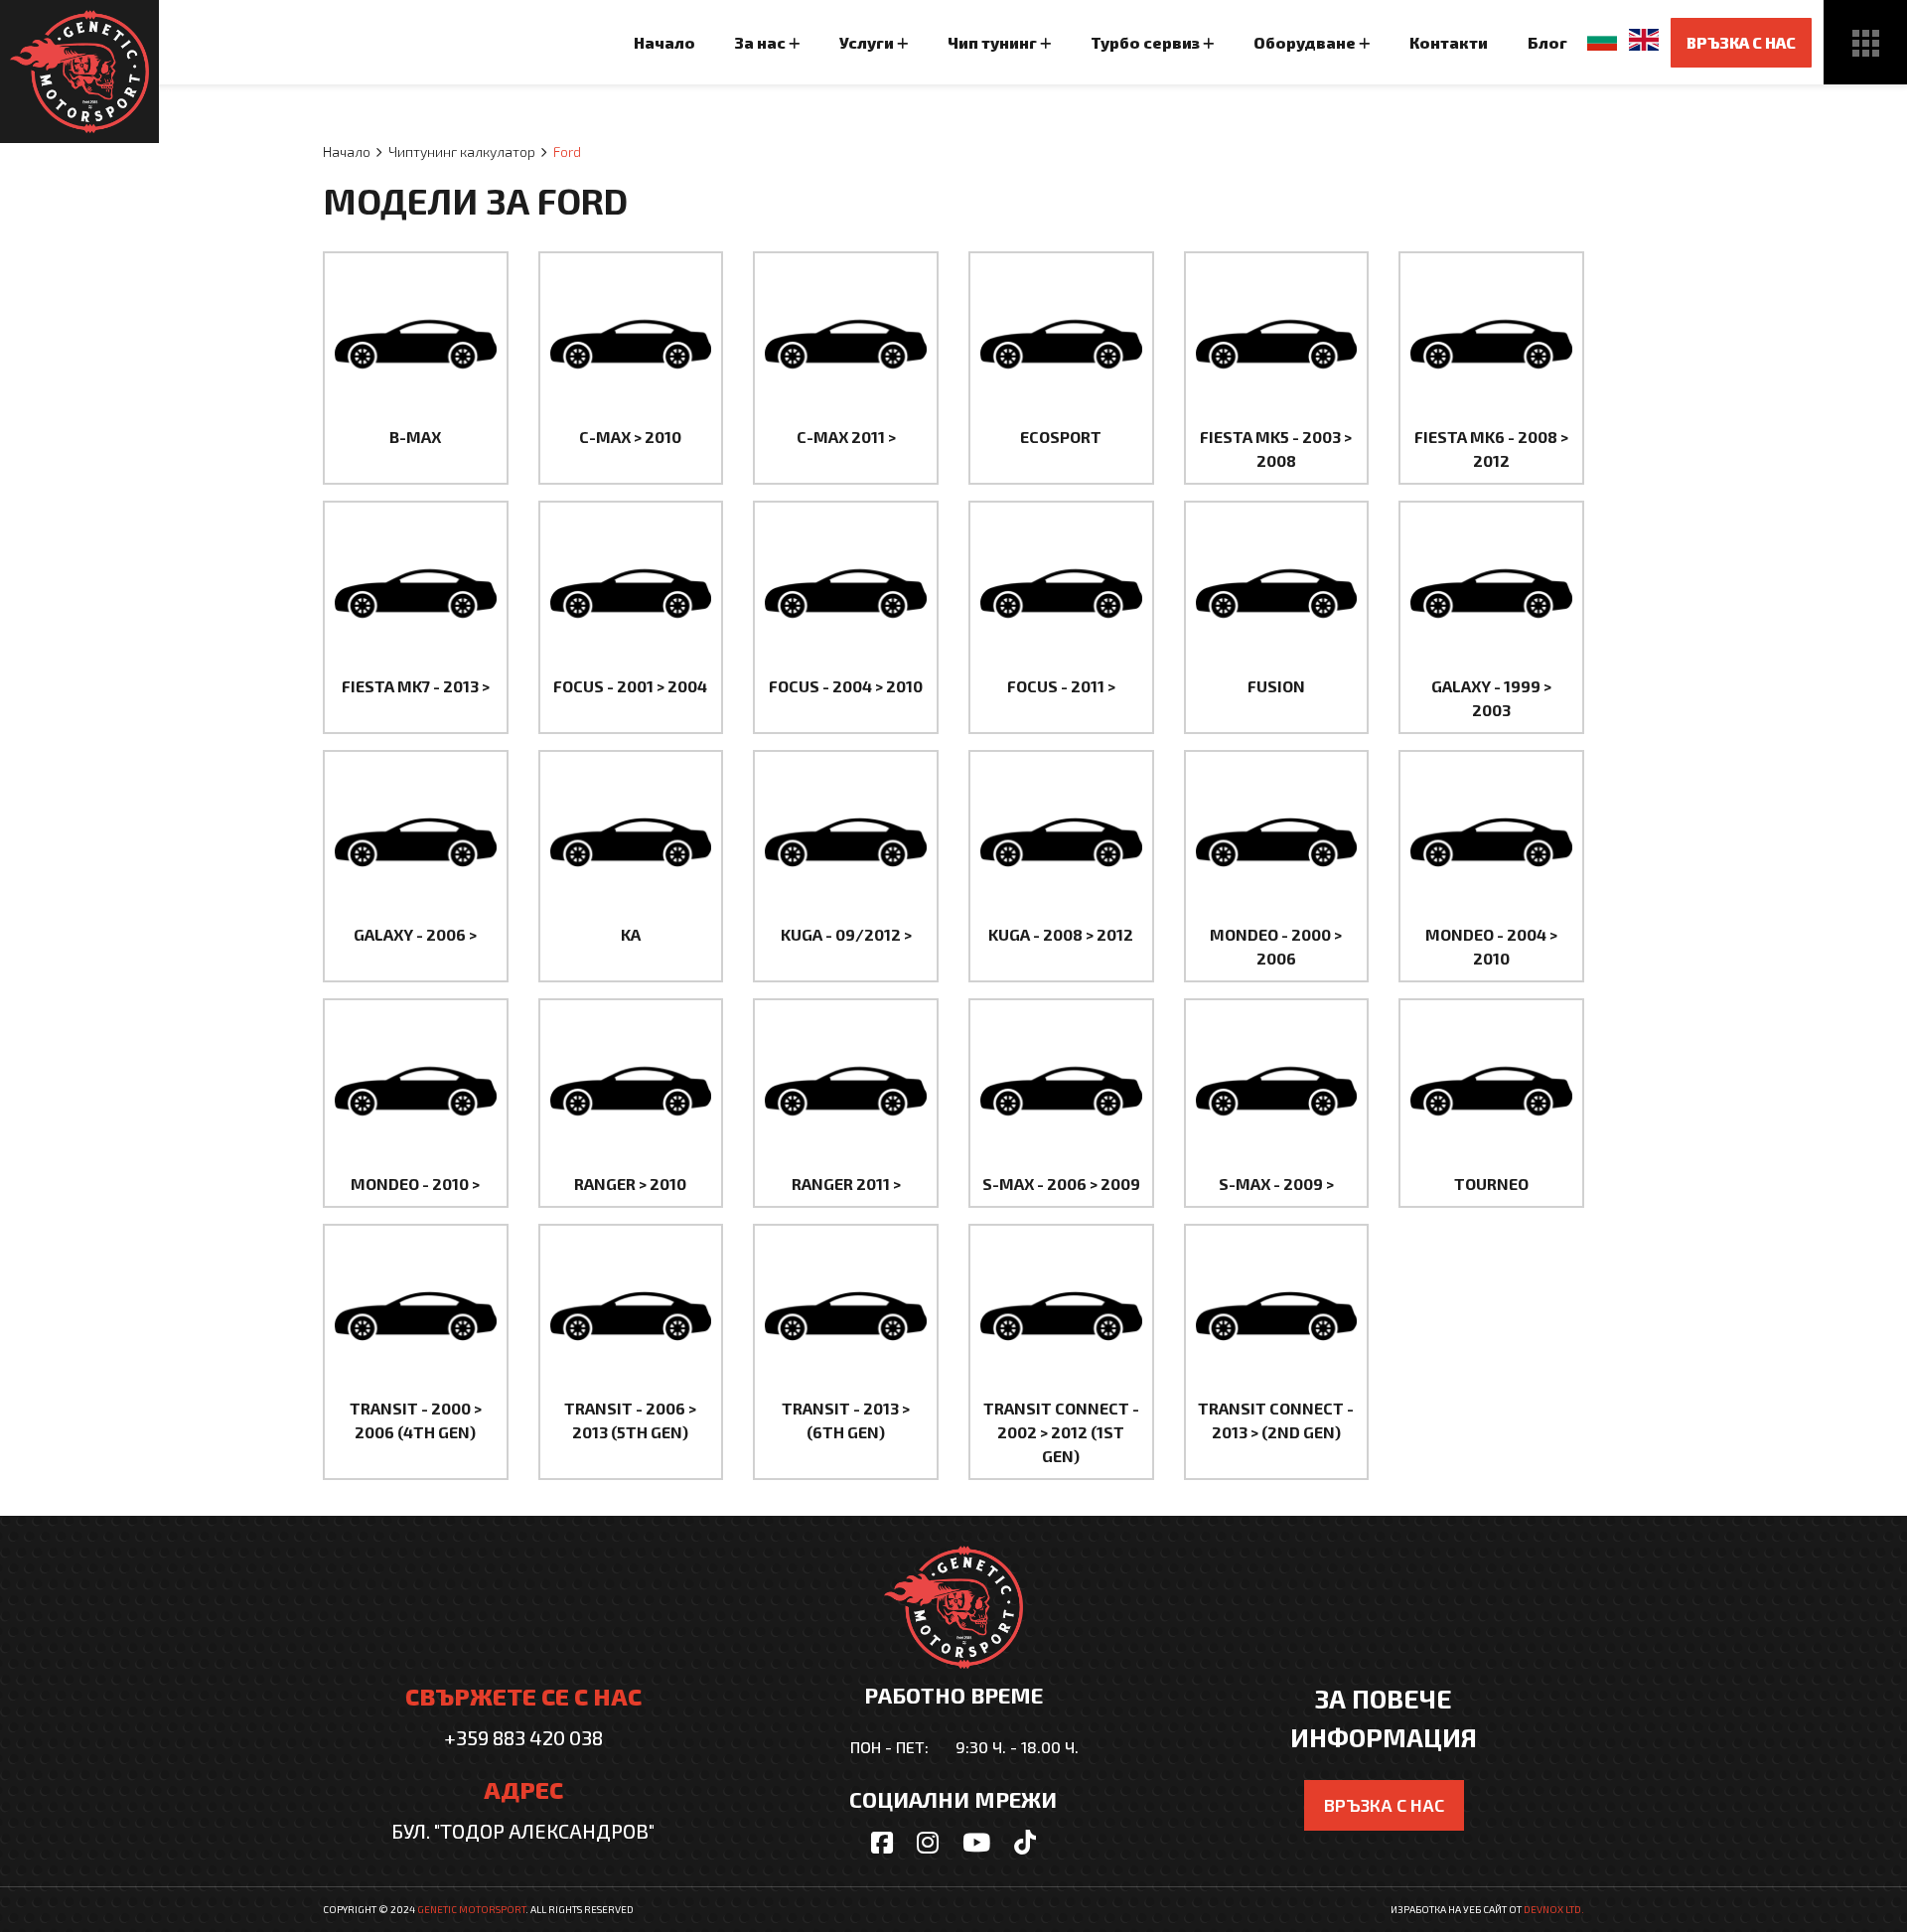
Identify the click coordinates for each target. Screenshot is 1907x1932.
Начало (347, 151)
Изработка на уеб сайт (1449, 1909)
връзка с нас (1384, 1805)
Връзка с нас (1741, 42)
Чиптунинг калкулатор (462, 151)
